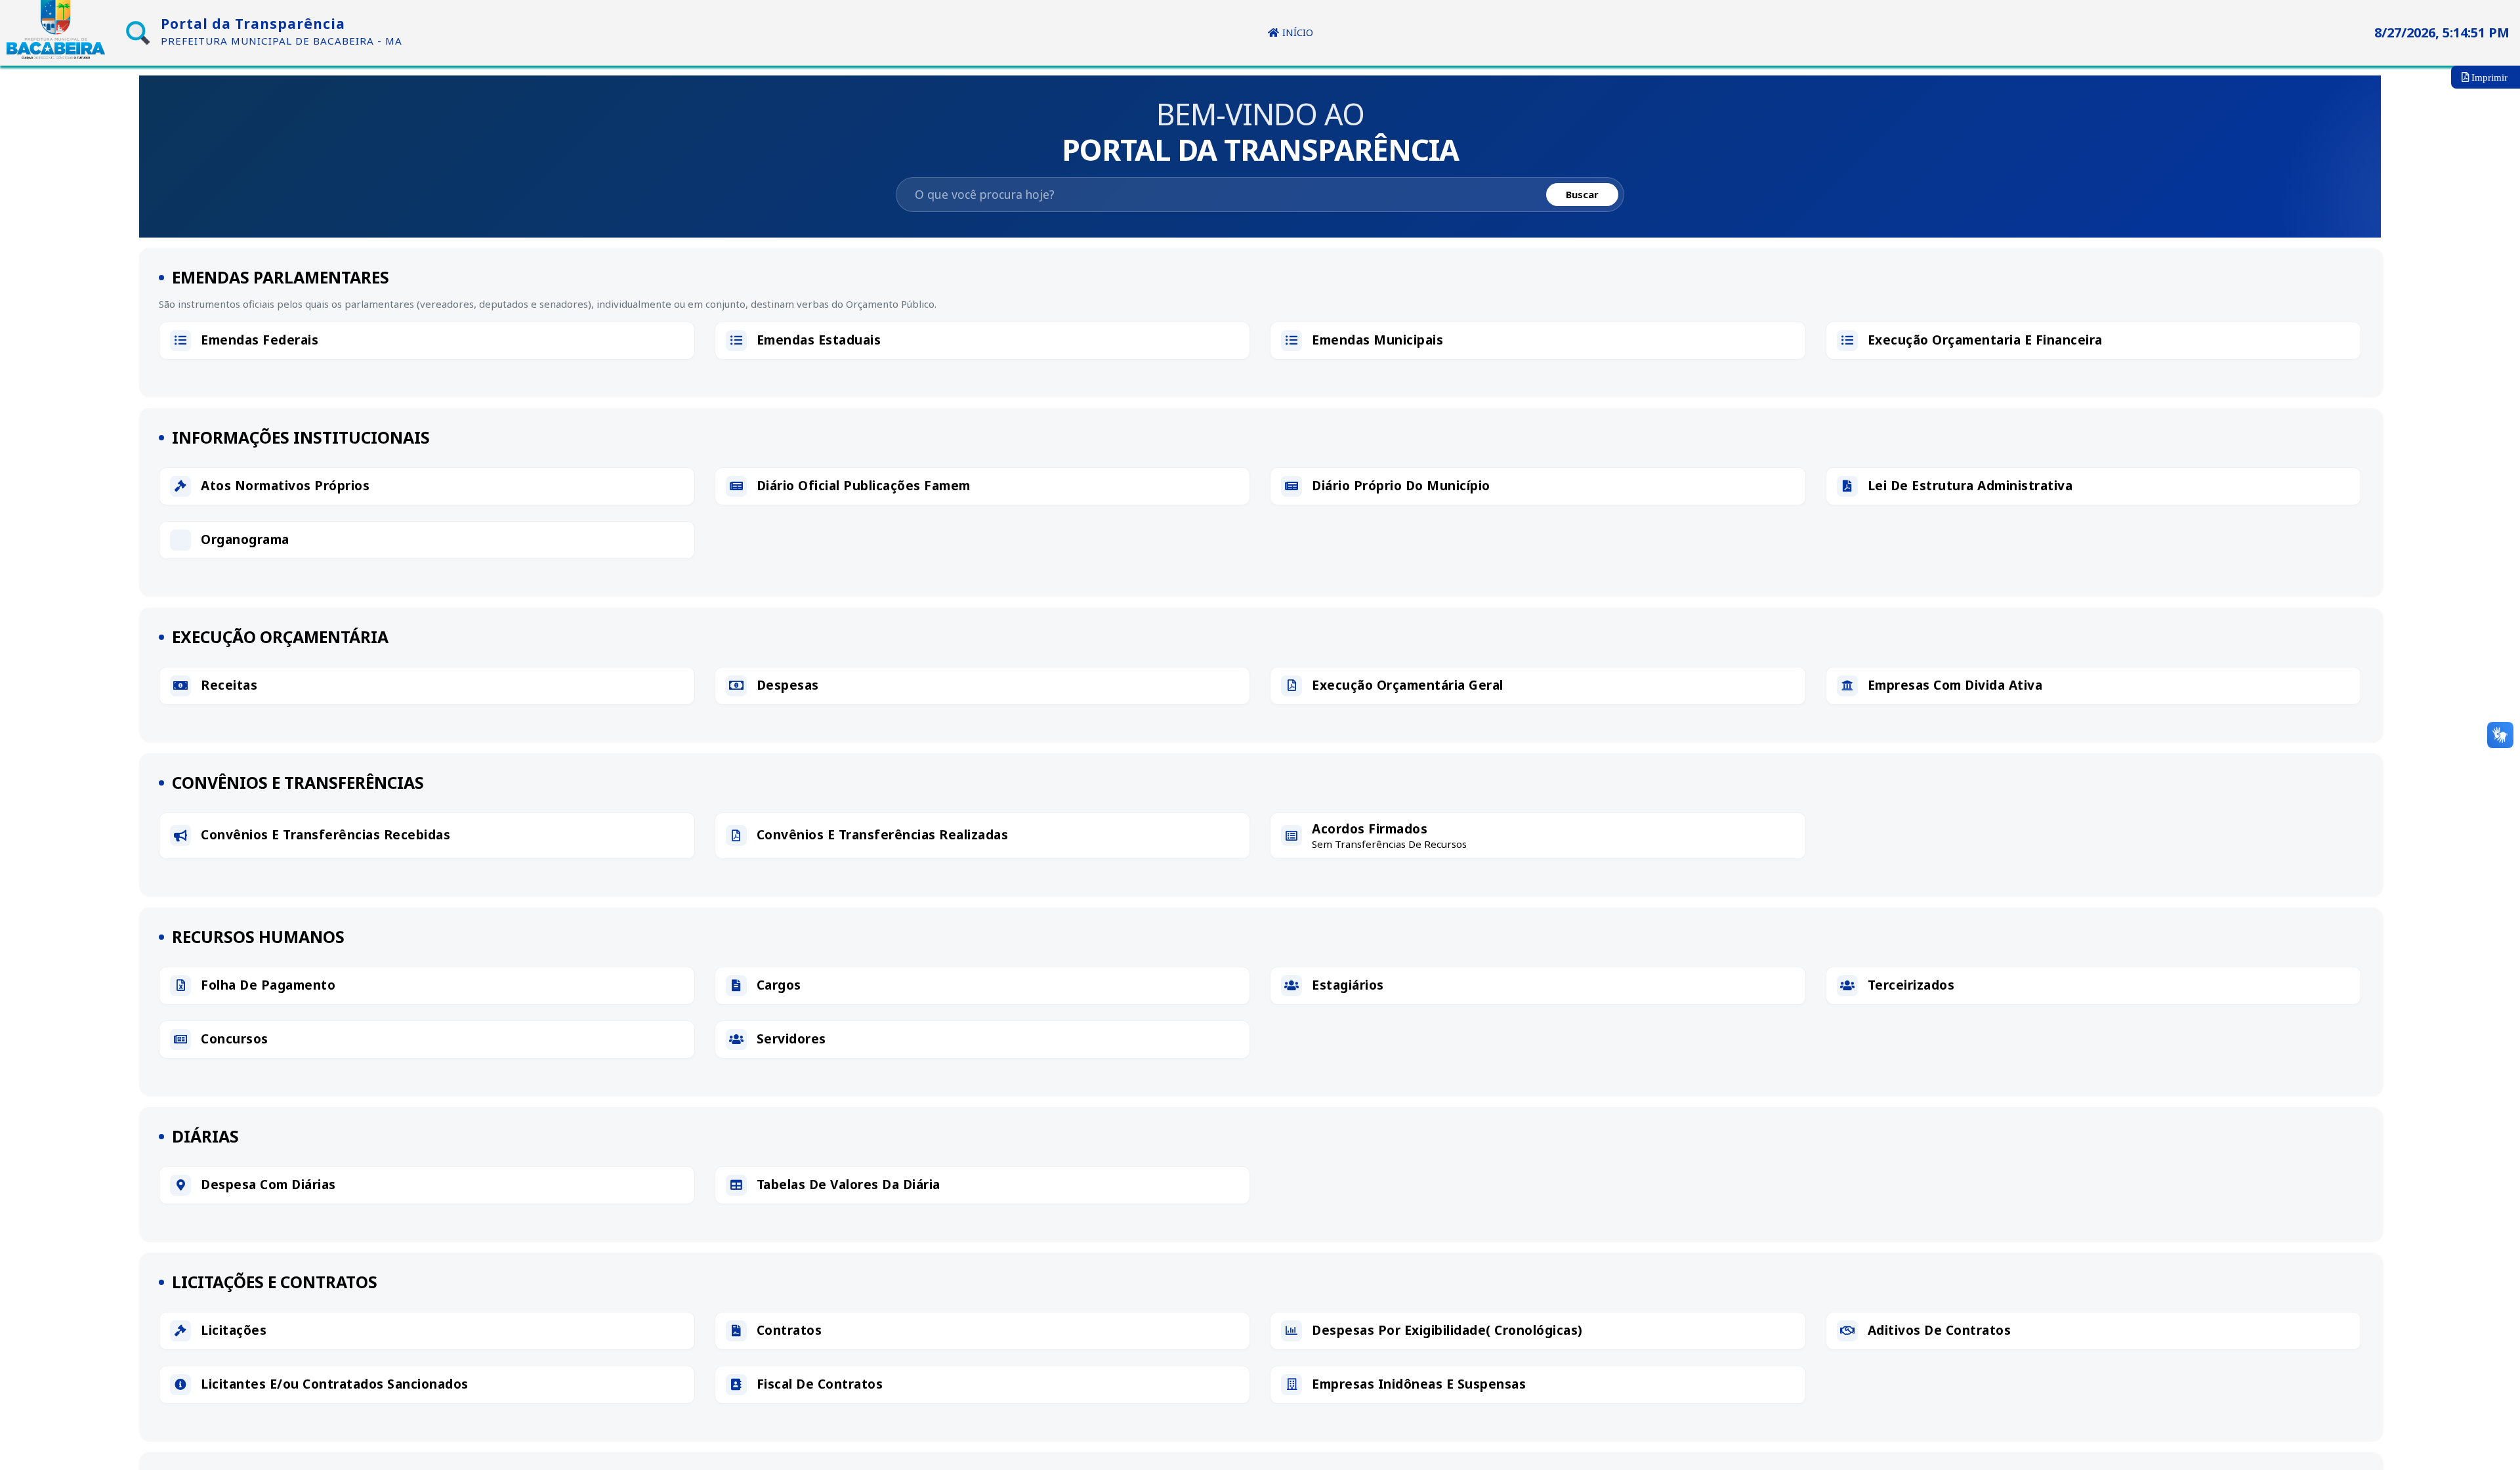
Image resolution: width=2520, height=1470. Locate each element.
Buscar (1582, 194)
